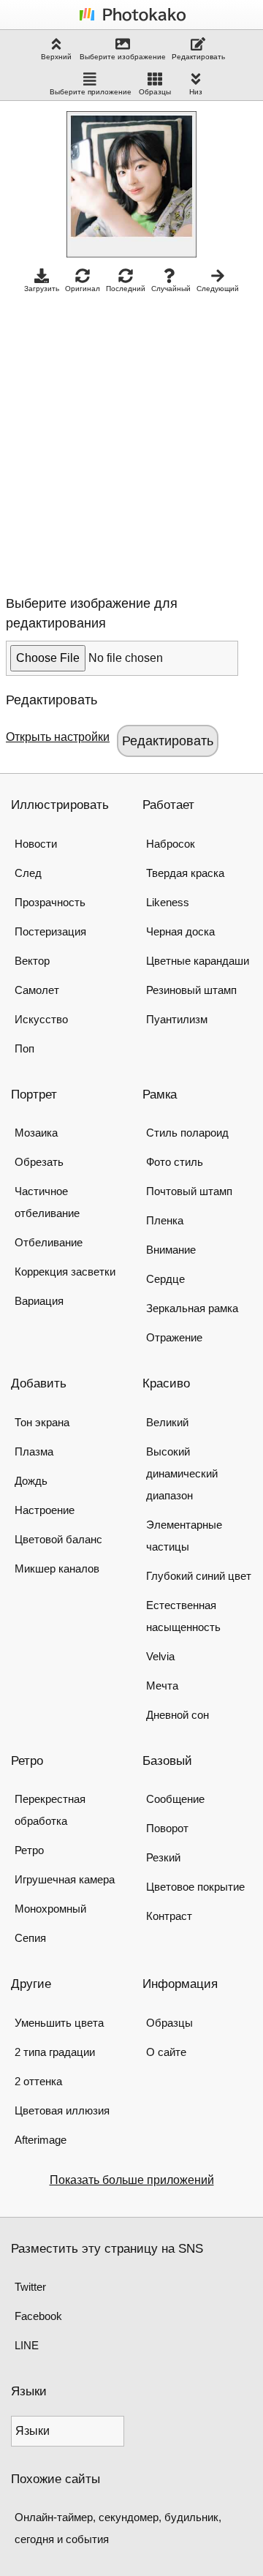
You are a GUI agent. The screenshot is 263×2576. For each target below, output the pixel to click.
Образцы (155, 92)
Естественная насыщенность (183, 1616)
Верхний (56, 57)
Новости (36, 844)
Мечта (162, 1686)
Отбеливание (49, 1242)
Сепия (30, 1938)
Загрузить (42, 289)
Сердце (165, 1279)
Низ (196, 92)
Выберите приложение (91, 92)
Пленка (165, 1220)
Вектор (32, 961)
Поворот (167, 1828)
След (28, 873)
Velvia (160, 1656)
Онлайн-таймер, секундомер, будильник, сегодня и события (118, 2528)
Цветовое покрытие (195, 1887)
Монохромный (50, 1909)
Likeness (168, 902)
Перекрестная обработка (50, 1810)
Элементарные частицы (184, 1536)
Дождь (31, 1481)
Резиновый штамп (191, 990)
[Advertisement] (131, 440)
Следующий (218, 289)
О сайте (166, 2052)
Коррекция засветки (65, 1272)
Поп (24, 1048)
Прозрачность (50, 902)
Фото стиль (175, 1162)
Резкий (163, 1857)
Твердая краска (185, 873)
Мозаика (36, 1133)
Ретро (29, 1850)
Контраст (169, 1916)
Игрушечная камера (65, 1879)
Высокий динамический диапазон (182, 1473)
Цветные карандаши (198, 961)
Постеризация (50, 931)
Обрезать (39, 1162)
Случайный (171, 289)
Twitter (30, 2287)
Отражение (174, 1337)
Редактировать (198, 57)
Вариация (39, 1301)
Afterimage (41, 2140)
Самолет (37, 990)
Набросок (171, 844)
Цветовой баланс (58, 1539)
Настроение (45, 1510)
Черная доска (180, 931)
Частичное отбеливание (47, 1202)
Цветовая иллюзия (62, 2110)
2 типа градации (55, 2052)
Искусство (41, 1019)
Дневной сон (178, 1715)
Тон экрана (42, 1422)
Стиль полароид (187, 1133)
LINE (27, 2345)
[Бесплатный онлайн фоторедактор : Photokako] (131, 20)
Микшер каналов (57, 1568)
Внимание (171, 1250)
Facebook (38, 2316)
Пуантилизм (177, 1019)
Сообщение (175, 1799)
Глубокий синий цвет (199, 1576)
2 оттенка (38, 2081)
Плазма (34, 1451)
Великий (167, 1422)
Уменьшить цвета (59, 2023)
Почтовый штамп (189, 1191)
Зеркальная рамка (192, 1308)
